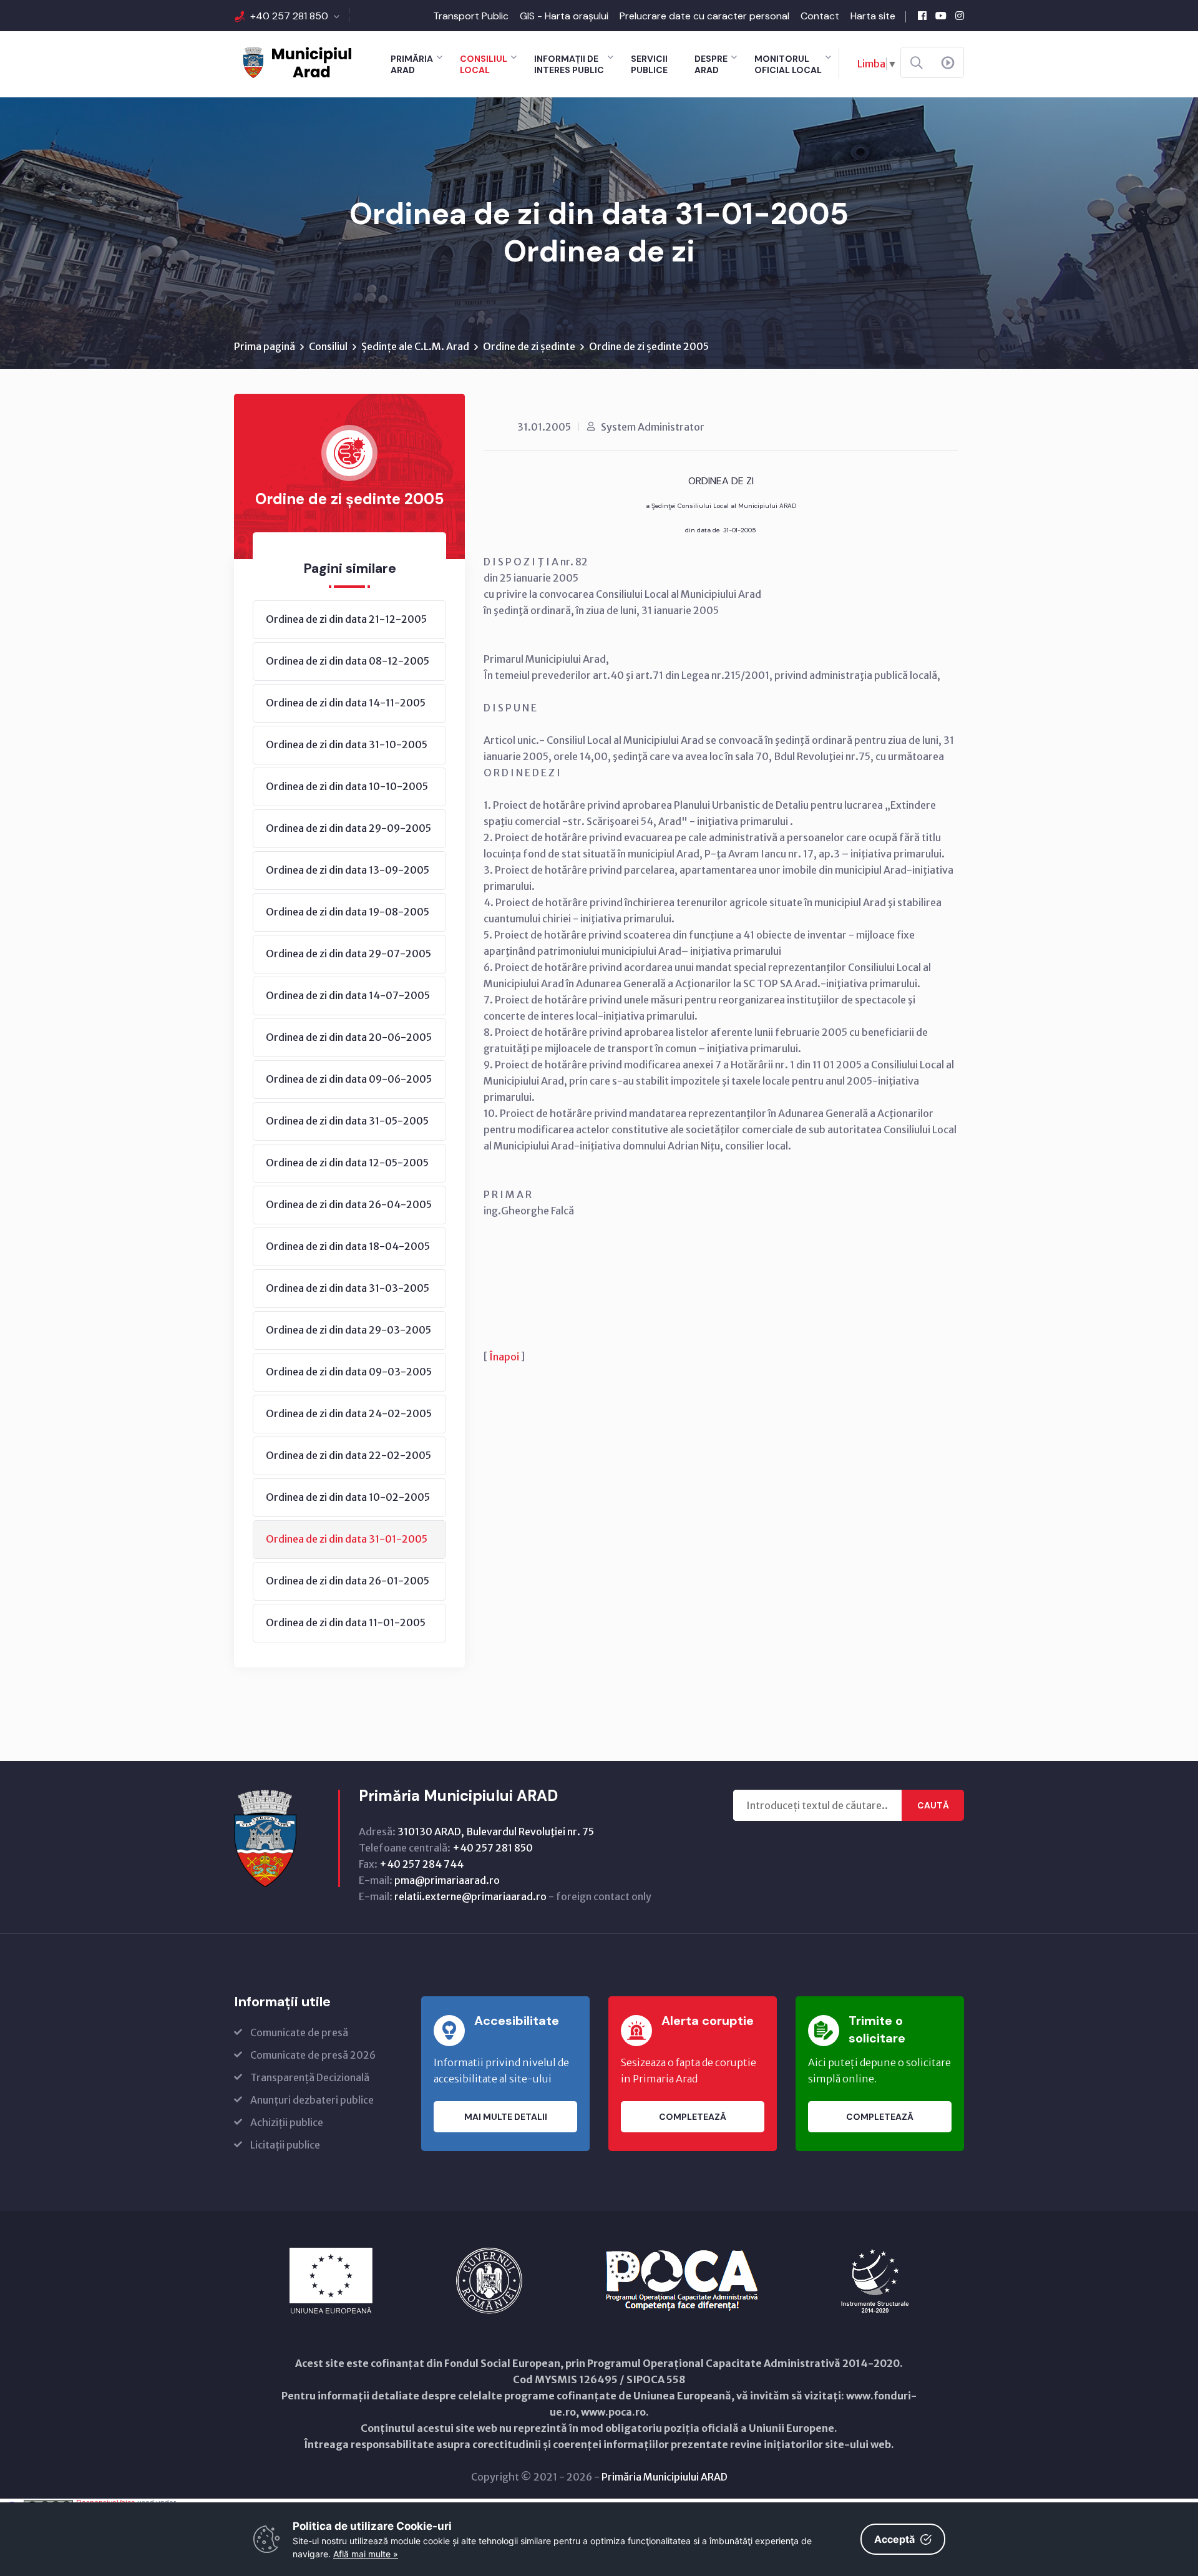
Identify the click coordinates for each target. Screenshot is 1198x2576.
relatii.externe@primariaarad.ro (470, 1896)
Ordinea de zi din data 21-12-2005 (346, 619)
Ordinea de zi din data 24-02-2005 (349, 1413)
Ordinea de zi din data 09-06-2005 (349, 1079)
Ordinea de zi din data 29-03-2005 (348, 1330)
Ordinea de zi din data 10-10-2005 (347, 786)
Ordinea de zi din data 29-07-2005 (348, 954)
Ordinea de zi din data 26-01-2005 (348, 1581)
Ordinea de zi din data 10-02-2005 (348, 1497)
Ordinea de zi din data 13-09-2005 (348, 870)
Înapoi (504, 1357)
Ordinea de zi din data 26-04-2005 (349, 1204)
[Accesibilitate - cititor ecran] (948, 63)
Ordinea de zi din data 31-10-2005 (347, 744)
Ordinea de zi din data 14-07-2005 (348, 995)
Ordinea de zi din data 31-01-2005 (347, 1539)
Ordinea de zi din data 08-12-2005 (348, 661)
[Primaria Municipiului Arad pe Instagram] (960, 16)
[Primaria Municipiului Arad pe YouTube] (941, 16)
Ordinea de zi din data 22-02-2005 (348, 1455)
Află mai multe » (366, 2554)
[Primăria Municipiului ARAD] (296, 61)
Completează (693, 2117)
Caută (933, 1805)
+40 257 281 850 (289, 16)
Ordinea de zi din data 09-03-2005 (349, 1372)
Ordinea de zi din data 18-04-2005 (348, 1246)
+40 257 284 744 (421, 1864)
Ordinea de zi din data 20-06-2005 (349, 1037)
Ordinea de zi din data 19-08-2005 (348, 912)
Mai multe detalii (506, 2117)
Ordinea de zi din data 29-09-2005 (348, 828)
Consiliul (328, 346)
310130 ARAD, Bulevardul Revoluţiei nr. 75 (496, 1832)
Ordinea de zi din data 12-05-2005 (347, 1163)
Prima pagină (265, 346)
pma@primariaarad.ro (447, 1880)
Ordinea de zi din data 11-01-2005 (346, 1622)
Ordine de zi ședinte (529, 346)
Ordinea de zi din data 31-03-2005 (348, 1288)
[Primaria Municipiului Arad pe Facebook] (922, 16)
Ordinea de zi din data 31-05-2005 (347, 1121)
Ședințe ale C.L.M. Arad (415, 346)
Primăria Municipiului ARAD (665, 2477)
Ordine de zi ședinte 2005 (649, 346)
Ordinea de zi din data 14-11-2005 (346, 703)
